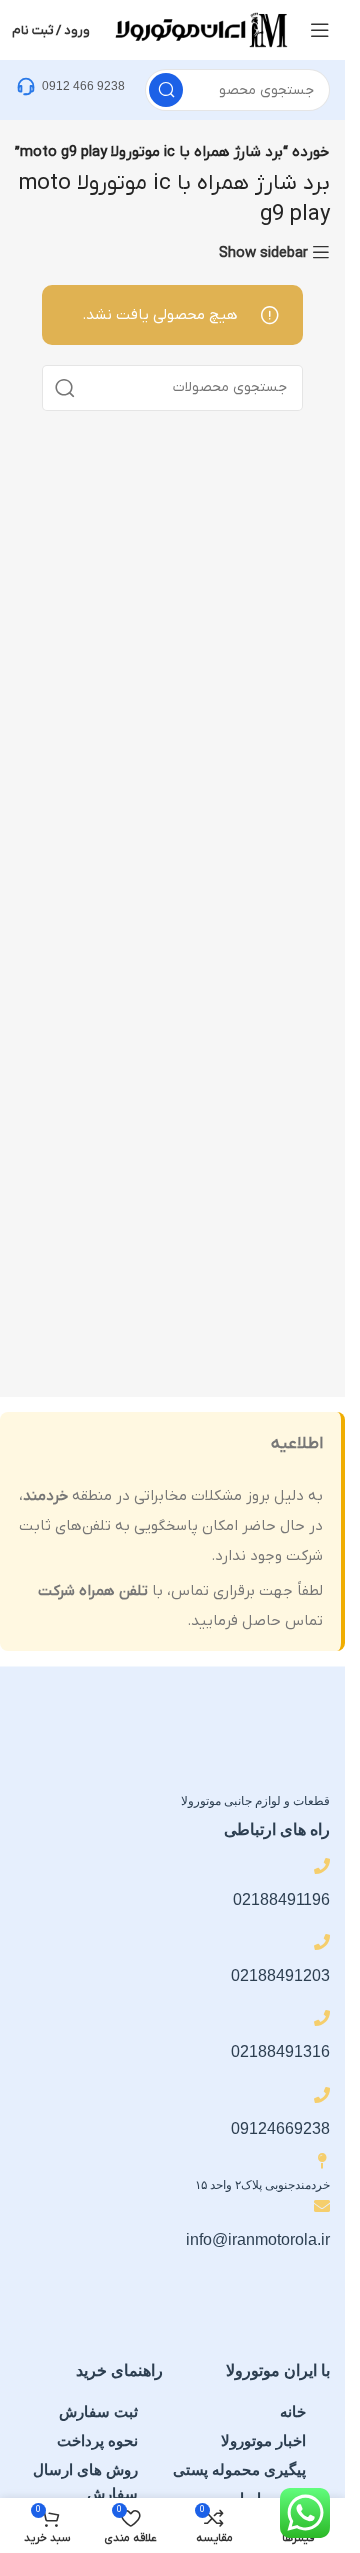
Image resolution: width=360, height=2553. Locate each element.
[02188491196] (322, 1866)
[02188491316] (322, 2018)
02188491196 (281, 1899)
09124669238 (280, 2128)
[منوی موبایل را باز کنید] (320, 30)
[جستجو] (166, 90)
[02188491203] (322, 1942)
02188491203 (280, 1975)
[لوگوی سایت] (200, 29)
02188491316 (280, 2051)
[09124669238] (322, 2095)
